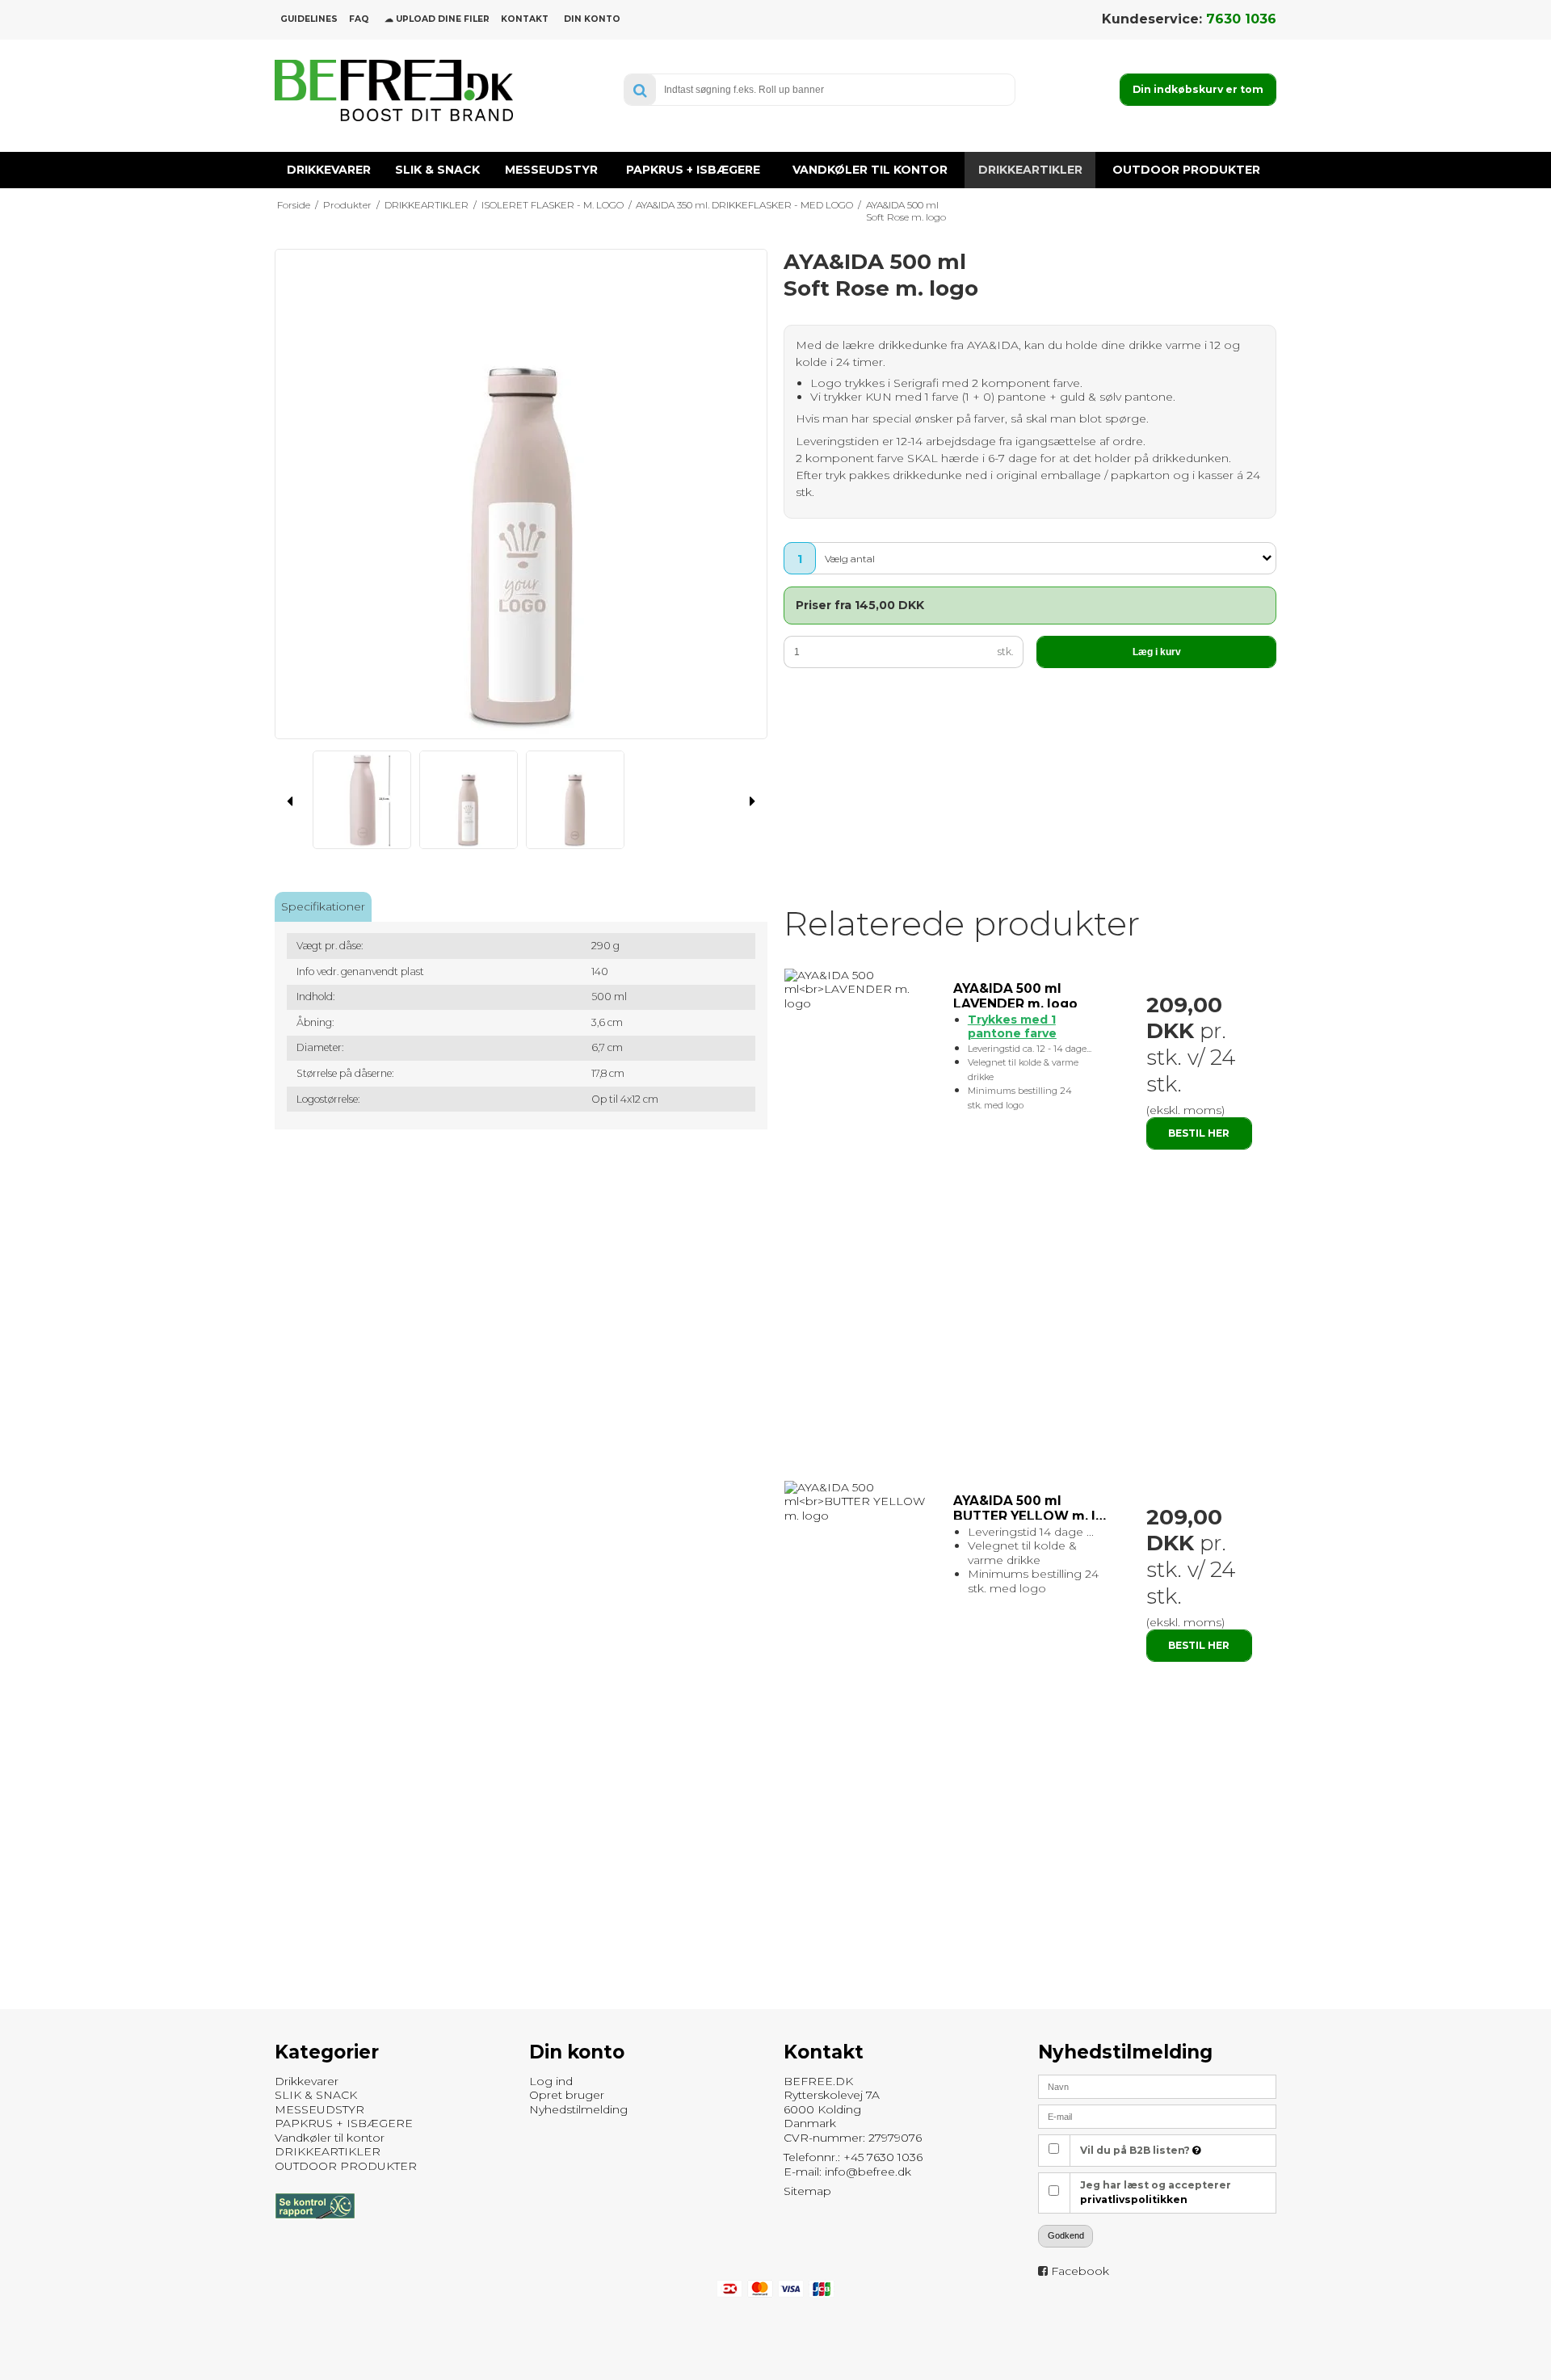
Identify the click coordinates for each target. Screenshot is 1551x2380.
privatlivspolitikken (1134, 2199)
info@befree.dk (868, 2172)
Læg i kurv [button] (1157, 652)
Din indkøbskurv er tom (1198, 89)
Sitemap (807, 2191)
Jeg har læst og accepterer (1156, 2192)
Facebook (1080, 2271)
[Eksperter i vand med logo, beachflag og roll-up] (394, 90)
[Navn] (1157, 2086)
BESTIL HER (1199, 1133)
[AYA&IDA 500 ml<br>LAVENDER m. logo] (861, 990)
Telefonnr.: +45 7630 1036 (853, 2157)
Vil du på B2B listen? (1136, 2150)
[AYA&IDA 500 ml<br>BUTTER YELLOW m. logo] (861, 1502)
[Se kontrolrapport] (315, 2227)
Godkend (1066, 2235)
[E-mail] (1157, 2116)
